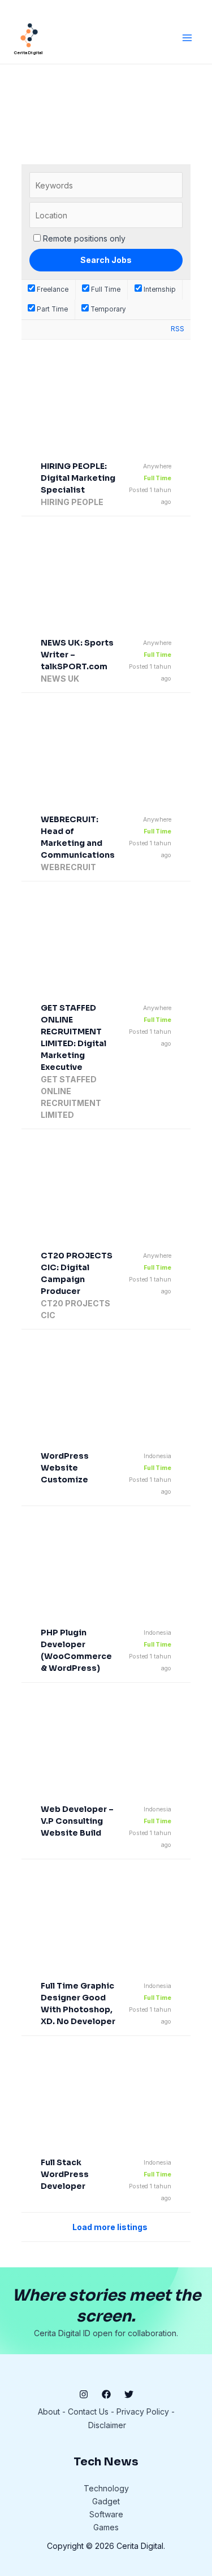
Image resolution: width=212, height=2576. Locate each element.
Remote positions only (84, 238)
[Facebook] (106, 2394)
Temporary (107, 309)
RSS (178, 329)
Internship (159, 289)
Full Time (105, 289)
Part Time (51, 309)
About (49, 2412)
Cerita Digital (28, 53)
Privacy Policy (143, 2412)
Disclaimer (107, 2425)
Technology (106, 2488)
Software (106, 2514)
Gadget (106, 2501)
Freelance (52, 289)
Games (106, 2527)
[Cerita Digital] (29, 35)
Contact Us (88, 2412)
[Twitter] (129, 2394)
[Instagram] (84, 2394)
